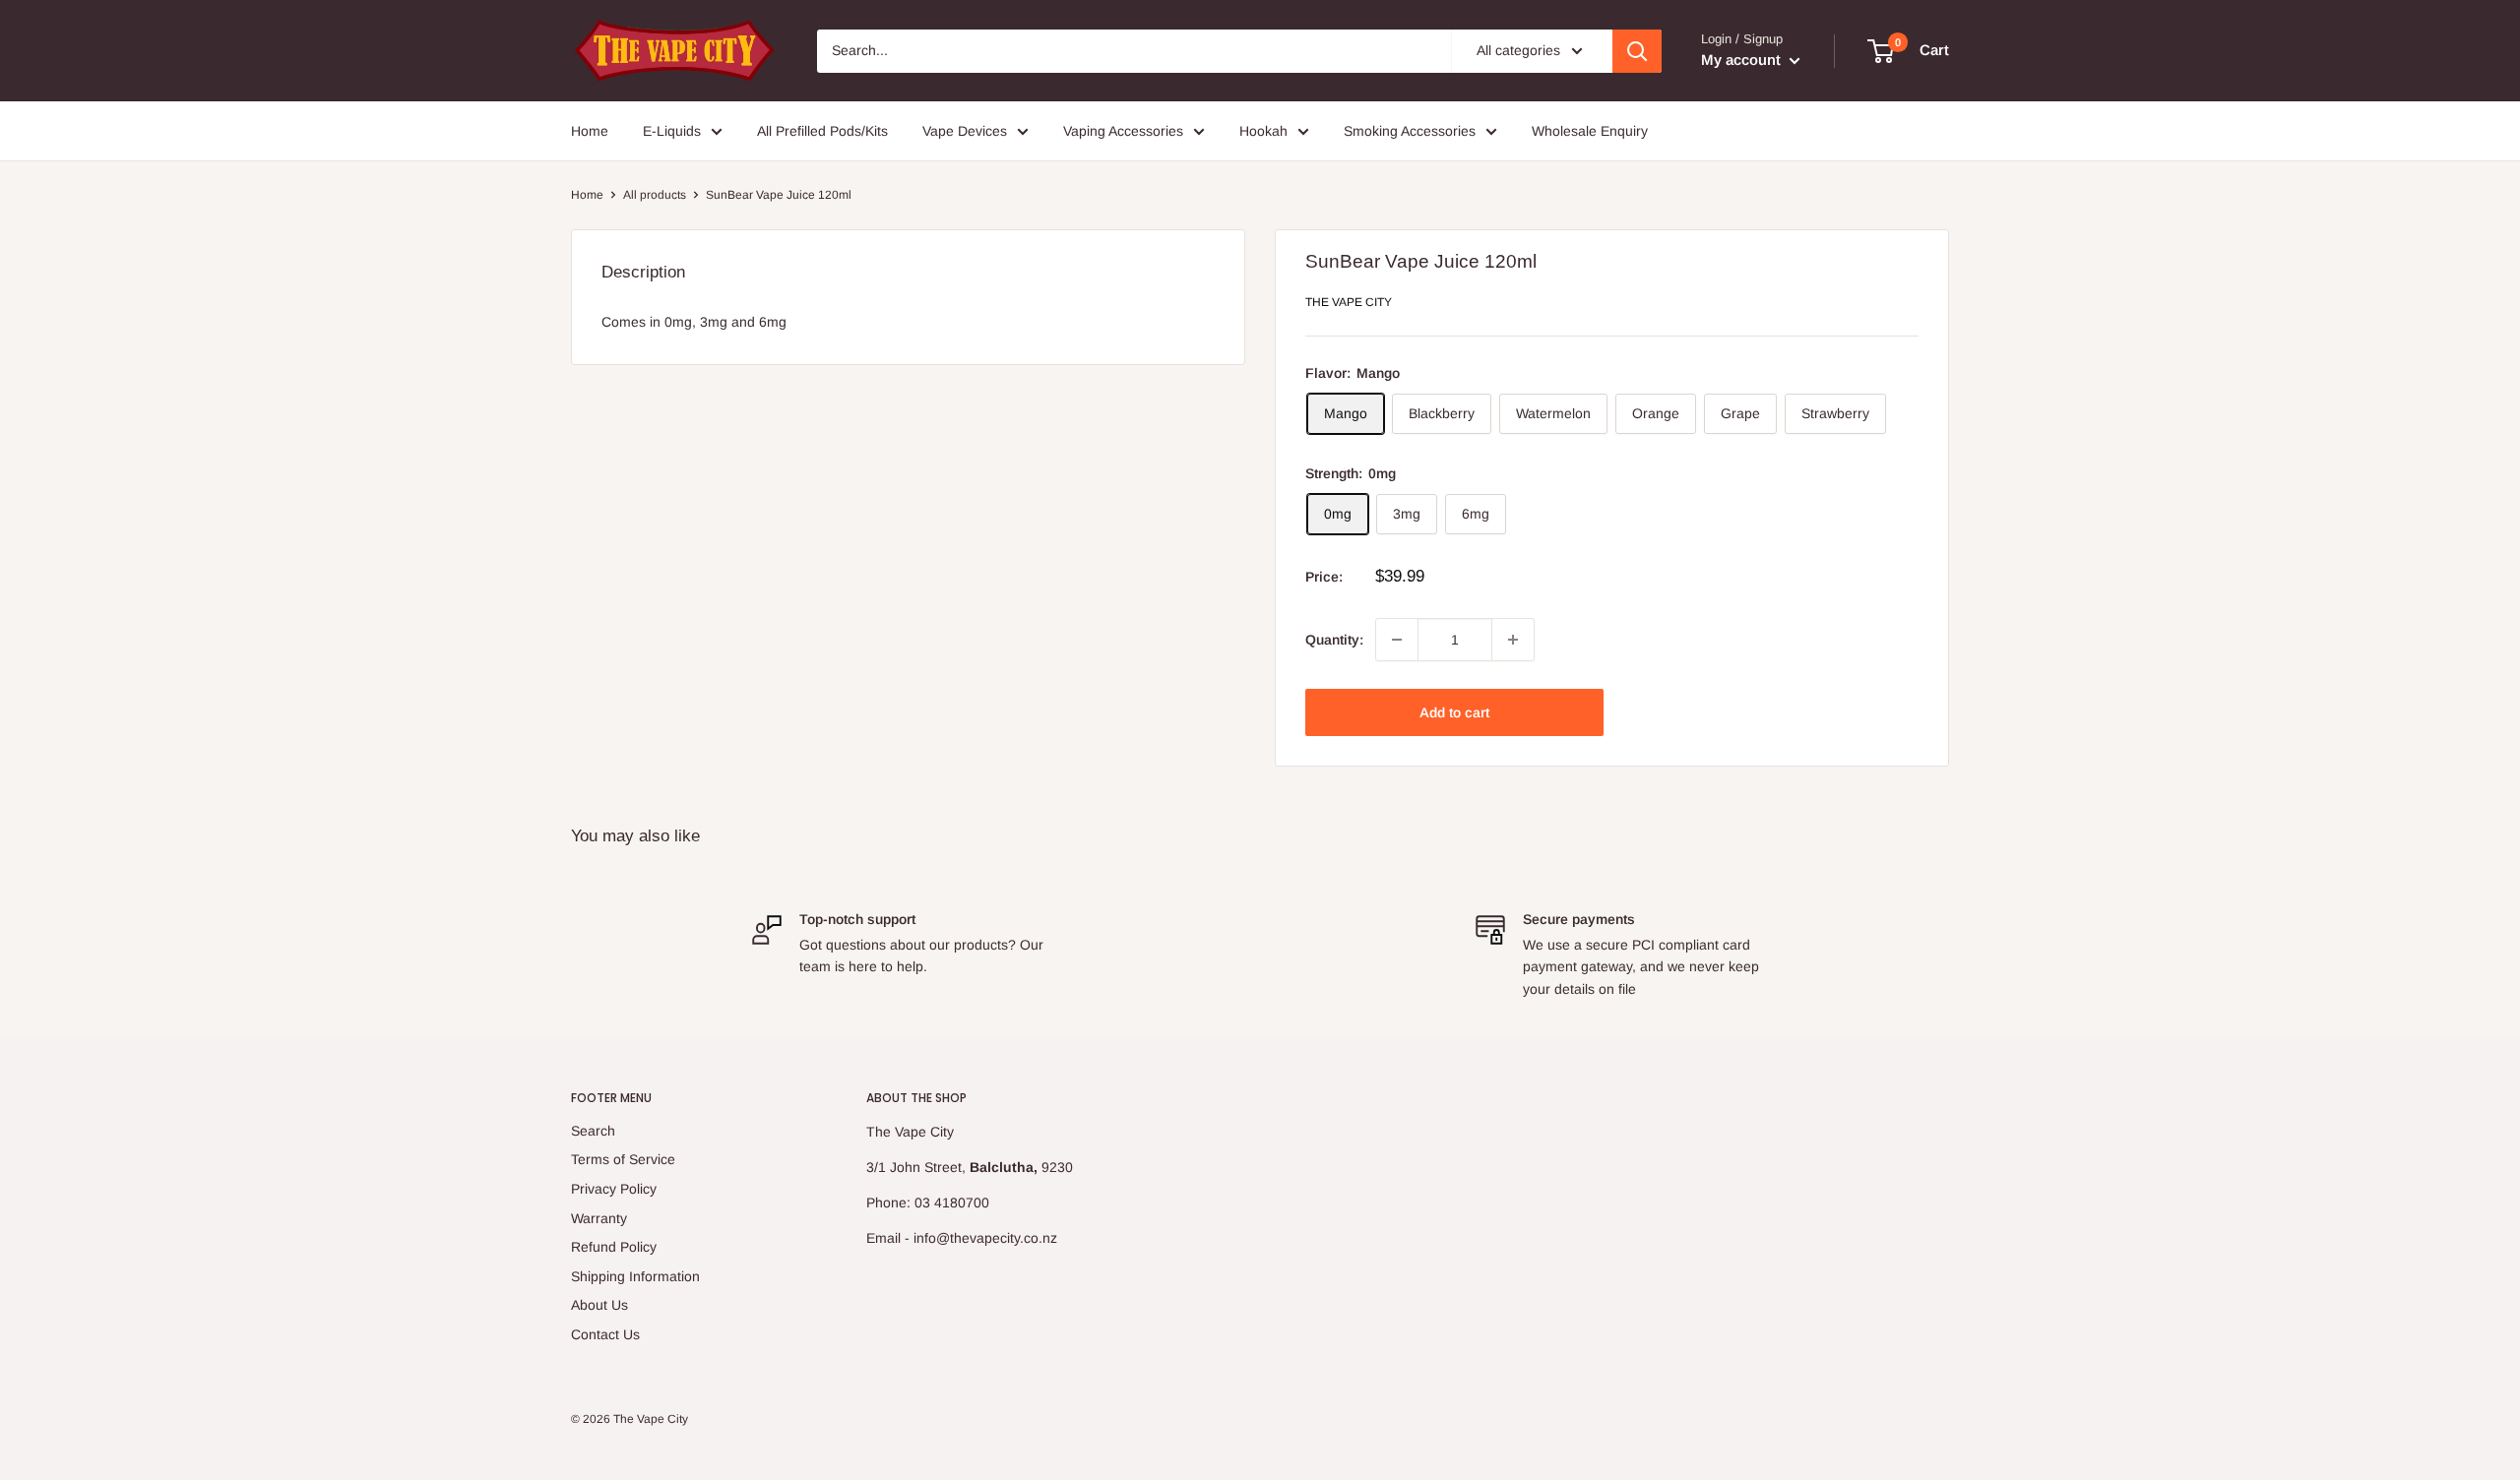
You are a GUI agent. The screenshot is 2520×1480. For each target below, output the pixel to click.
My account (1743, 60)
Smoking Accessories (1410, 131)
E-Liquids (672, 131)
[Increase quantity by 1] (1513, 640)
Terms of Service (623, 1159)
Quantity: (1334, 640)
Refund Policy (614, 1247)
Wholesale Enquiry (1590, 131)
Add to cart (1454, 712)
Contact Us (605, 1334)
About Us (599, 1305)
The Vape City (1349, 302)
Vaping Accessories (1123, 131)
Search (593, 1131)
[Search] (1637, 51)
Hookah (1263, 131)
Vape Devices (965, 131)
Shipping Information (635, 1276)
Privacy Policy (614, 1189)
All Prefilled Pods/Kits (822, 131)
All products (655, 195)
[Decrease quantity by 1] (1397, 640)
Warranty (599, 1218)
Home (590, 131)
